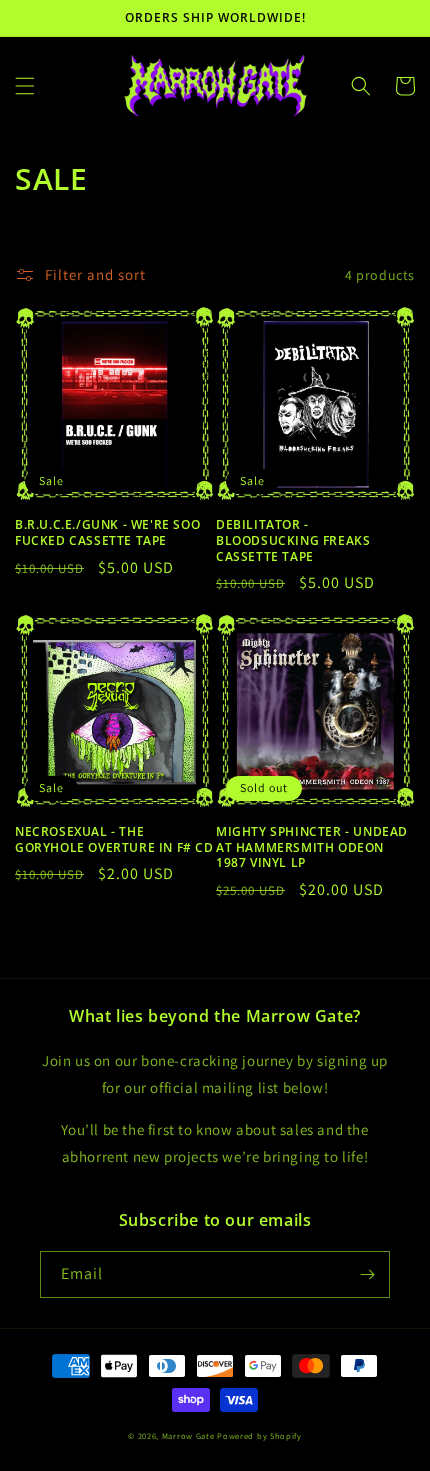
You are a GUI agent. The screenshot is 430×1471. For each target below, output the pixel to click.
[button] (25, 86)
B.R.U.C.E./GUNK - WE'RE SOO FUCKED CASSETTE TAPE (107, 532)
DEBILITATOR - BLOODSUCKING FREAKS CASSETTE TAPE (293, 540)
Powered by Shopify (259, 1435)
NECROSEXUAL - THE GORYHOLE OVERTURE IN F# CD (114, 839)
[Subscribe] (367, 1274)
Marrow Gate (188, 1435)
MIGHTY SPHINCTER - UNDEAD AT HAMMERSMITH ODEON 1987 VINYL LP (312, 847)
